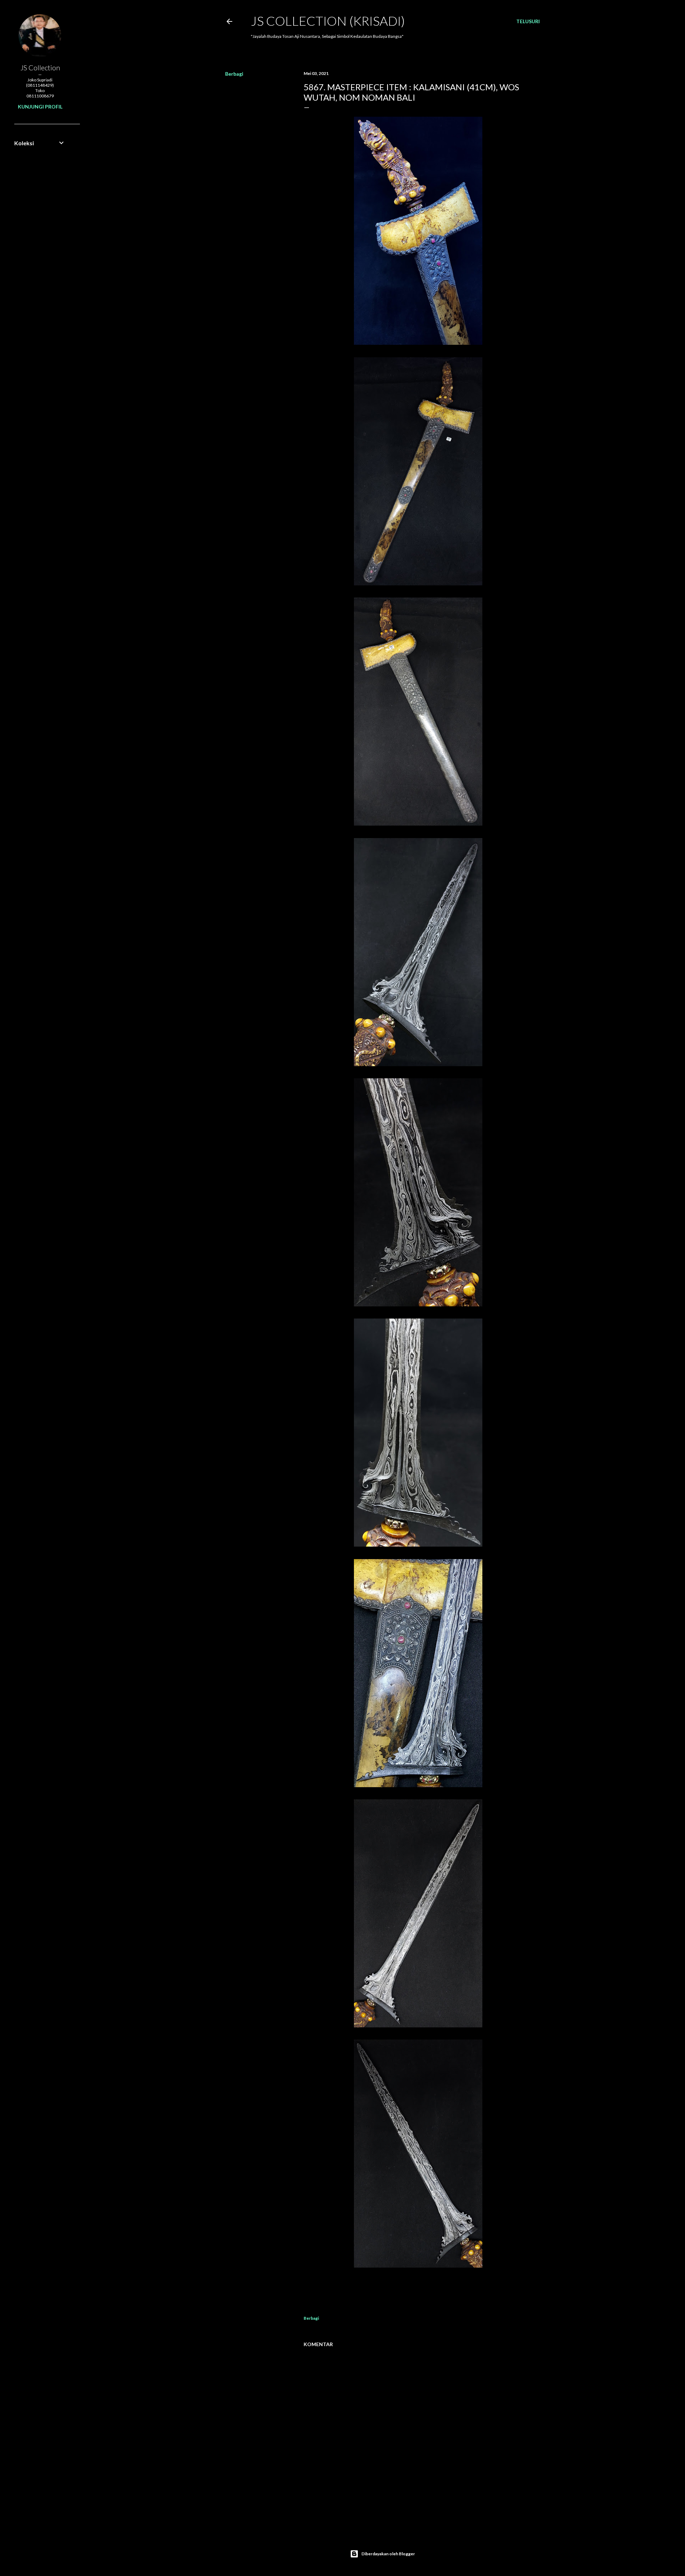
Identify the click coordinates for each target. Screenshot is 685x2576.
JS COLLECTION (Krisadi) (328, 21)
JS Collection (40, 67)
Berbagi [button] (234, 74)
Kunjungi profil (40, 107)
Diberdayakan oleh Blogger (388, 2554)
